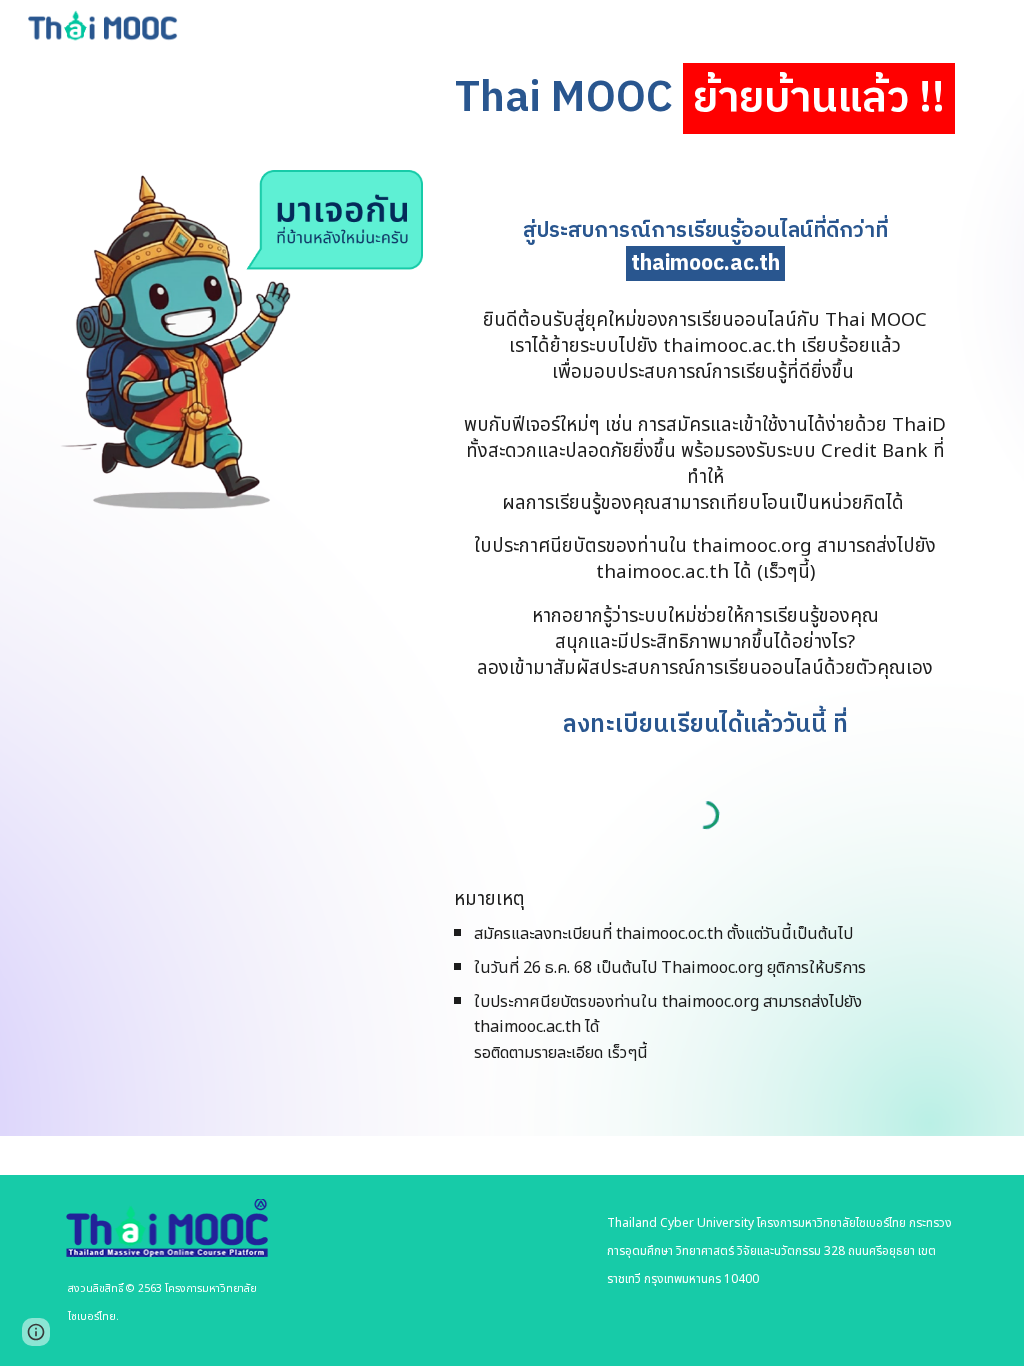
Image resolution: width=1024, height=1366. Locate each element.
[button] (36, 1332)
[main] (705, 99)
